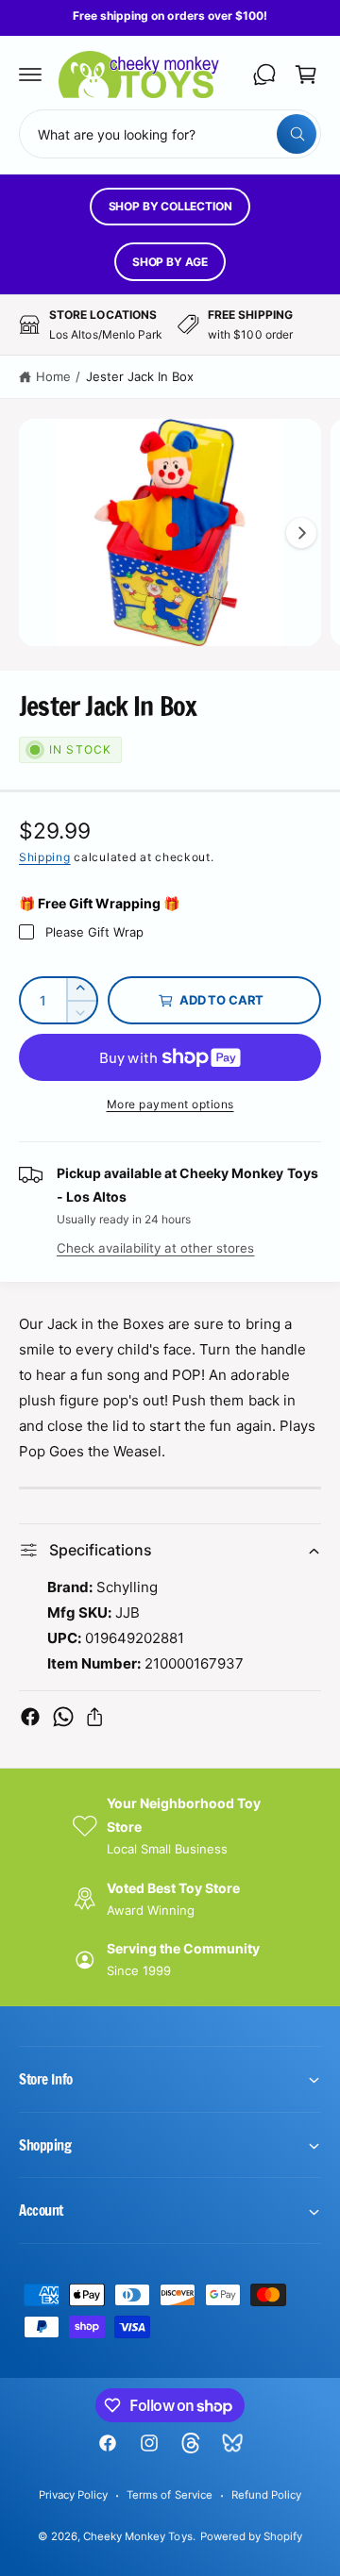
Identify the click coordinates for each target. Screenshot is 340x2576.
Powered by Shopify (251, 2536)
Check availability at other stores (155, 1248)
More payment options (170, 1104)
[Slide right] (301, 533)
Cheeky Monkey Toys (137, 2536)
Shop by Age (170, 262)
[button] (30, 75)
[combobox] (170, 134)
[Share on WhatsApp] (63, 1717)
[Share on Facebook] (30, 1717)
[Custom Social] (232, 2443)
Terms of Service (169, 2495)
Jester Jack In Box (140, 376)
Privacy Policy (73, 2495)
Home (53, 376)
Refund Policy (266, 2495)
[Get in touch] (264, 75)
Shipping (45, 857)
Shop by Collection (170, 206)
